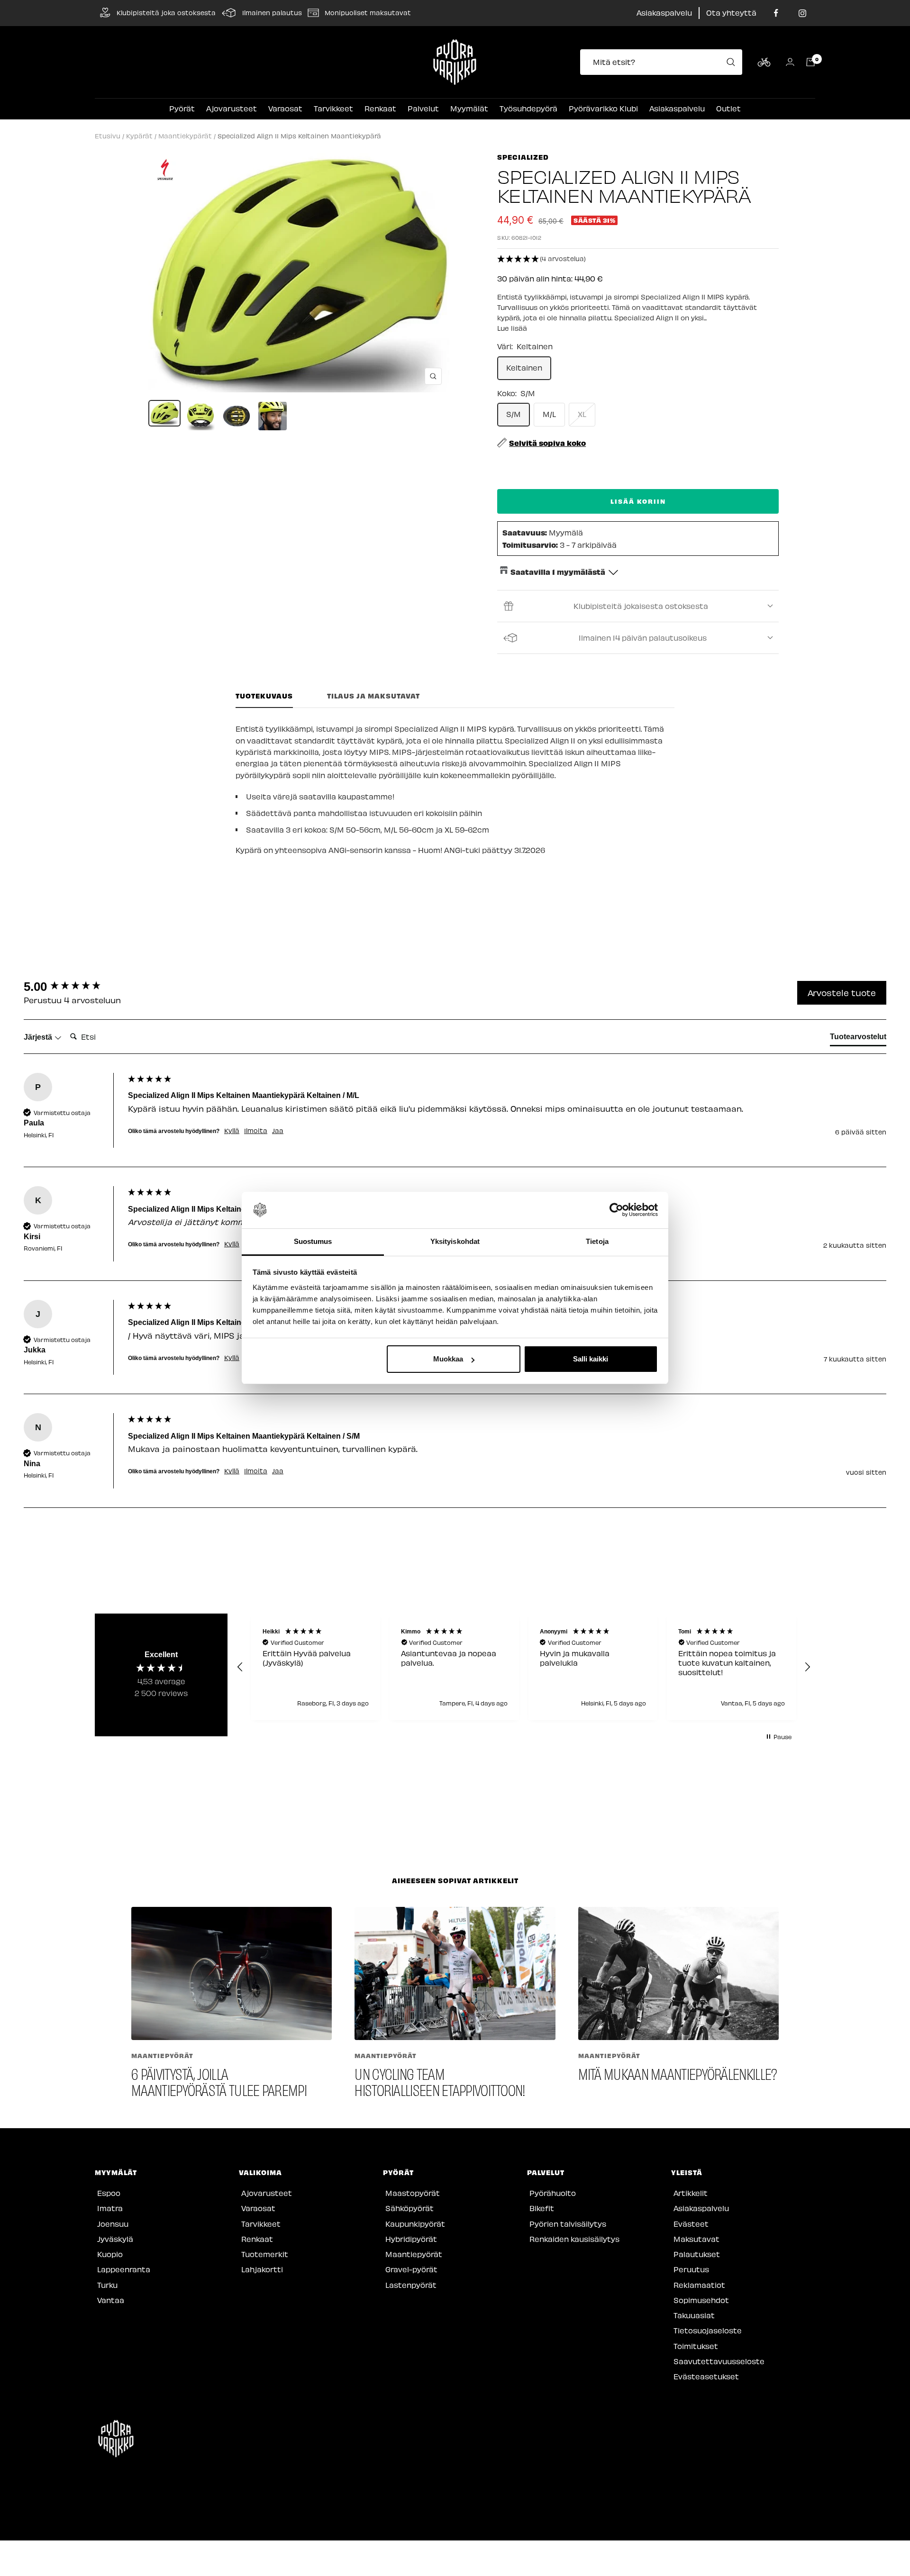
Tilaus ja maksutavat (373, 696)
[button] (638, 259)
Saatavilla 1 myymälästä (558, 571)
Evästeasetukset (706, 2376)
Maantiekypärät (185, 136)
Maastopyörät (413, 2193)
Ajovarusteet (232, 108)
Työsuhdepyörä (528, 108)
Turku (107, 2285)
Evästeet (691, 2224)
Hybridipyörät (411, 2239)
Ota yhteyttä (731, 13)
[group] (73, 987)
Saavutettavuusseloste (719, 2361)
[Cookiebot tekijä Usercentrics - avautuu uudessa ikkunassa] (616, 1210)
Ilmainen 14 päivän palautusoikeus (643, 638)
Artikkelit (691, 2193)
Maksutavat (696, 2239)
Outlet (728, 108)
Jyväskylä (115, 2239)
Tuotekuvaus (264, 696)
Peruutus (691, 2269)
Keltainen (524, 367)
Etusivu (108, 136)
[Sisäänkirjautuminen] (790, 62)
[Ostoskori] (810, 62)
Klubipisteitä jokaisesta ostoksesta (641, 606)
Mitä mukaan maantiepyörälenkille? (678, 2073)
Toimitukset (696, 2346)
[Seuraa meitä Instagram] (802, 13)
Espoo (109, 2193)
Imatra (110, 2208)
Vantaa (111, 2300)
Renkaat (380, 108)
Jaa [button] (278, 1131)
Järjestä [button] (39, 1037)
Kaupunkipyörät (415, 2224)
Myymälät (469, 108)
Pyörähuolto (553, 2193)
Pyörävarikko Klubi (603, 108)
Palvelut (423, 108)
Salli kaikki (591, 1359)
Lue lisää (512, 328)
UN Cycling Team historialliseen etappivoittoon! (440, 2082)
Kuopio (110, 2254)
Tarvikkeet (333, 108)
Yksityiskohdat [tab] (455, 1241)
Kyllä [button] (232, 1131)
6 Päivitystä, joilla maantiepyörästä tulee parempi (219, 2082)
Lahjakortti (262, 2269)
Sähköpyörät (409, 2208)
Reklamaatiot (699, 2285)
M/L (549, 414)
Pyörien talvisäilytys (568, 2224)
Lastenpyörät (411, 2285)
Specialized (523, 157)
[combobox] (664, 62)
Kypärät (139, 136)
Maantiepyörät (162, 2055)
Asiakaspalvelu (664, 13)
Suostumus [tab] (313, 1241)
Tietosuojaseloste (708, 2330)
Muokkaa (448, 1359)
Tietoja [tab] (597, 1241)
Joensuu (113, 2224)
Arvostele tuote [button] (842, 993)
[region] (524, 1667)
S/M (514, 414)
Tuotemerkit (265, 2254)
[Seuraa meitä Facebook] (776, 13)
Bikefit (542, 2208)
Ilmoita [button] (256, 1131)
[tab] (858, 1039)
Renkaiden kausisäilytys (574, 2239)
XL (582, 414)
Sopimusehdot (701, 2300)
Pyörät (182, 108)
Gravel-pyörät (411, 2269)
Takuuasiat (694, 2315)
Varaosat (285, 108)
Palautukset (697, 2254)
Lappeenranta (124, 2269)
